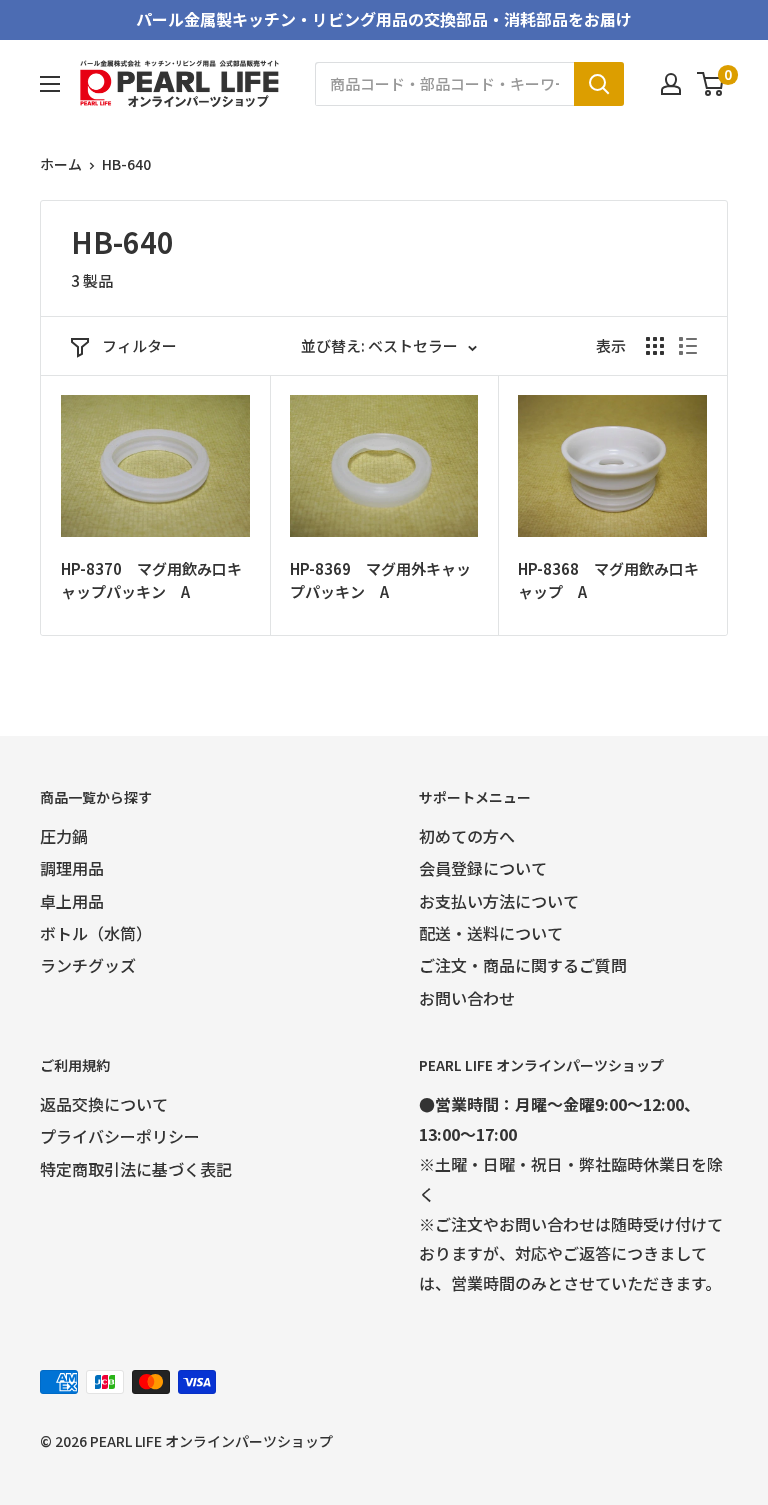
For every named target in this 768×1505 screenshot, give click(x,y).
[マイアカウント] (671, 84)
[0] (711, 84)
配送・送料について (491, 933)
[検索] (599, 84)
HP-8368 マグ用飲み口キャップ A (608, 580)
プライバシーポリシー (120, 1136)
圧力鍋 (64, 836)
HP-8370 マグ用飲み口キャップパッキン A (151, 580)
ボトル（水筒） (96, 933)
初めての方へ (467, 836)
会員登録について (483, 868)
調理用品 (72, 868)
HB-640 (126, 164)
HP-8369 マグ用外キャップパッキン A (380, 580)
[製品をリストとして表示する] (688, 346)
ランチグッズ (88, 965)
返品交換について (104, 1104)
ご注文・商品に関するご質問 (523, 965)
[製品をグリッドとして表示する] (655, 346)
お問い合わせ (467, 998)
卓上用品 (72, 901)
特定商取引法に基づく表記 (136, 1169)
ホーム (61, 164)
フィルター (139, 345)
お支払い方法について (499, 901)
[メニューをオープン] (50, 84)
